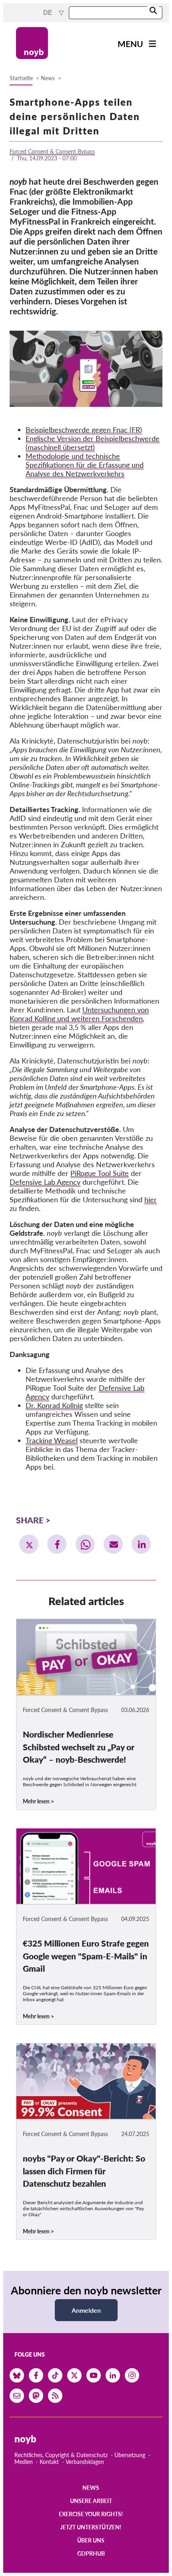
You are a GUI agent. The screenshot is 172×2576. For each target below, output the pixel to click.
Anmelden (86, 2310)
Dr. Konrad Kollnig (54, 1405)
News (48, 78)
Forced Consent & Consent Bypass (52, 151)
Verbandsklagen (85, 2462)
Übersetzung (130, 2455)
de (49, 13)
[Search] (153, 11)
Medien (24, 2462)
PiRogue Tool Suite (100, 1173)
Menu (130, 44)
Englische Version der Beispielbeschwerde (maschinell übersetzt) (93, 443)
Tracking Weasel (52, 1440)
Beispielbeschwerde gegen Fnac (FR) (84, 430)
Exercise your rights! (91, 2514)
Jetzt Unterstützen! (91, 2527)
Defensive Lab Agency (45, 1182)
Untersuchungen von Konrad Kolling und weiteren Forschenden (79, 1014)
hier (151, 1199)
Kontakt (49, 2462)
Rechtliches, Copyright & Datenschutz (61, 2455)
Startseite (21, 78)
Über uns (91, 2540)
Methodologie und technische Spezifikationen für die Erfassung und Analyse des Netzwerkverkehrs (85, 465)
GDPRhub (91, 2553)
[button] (29, 1544)
